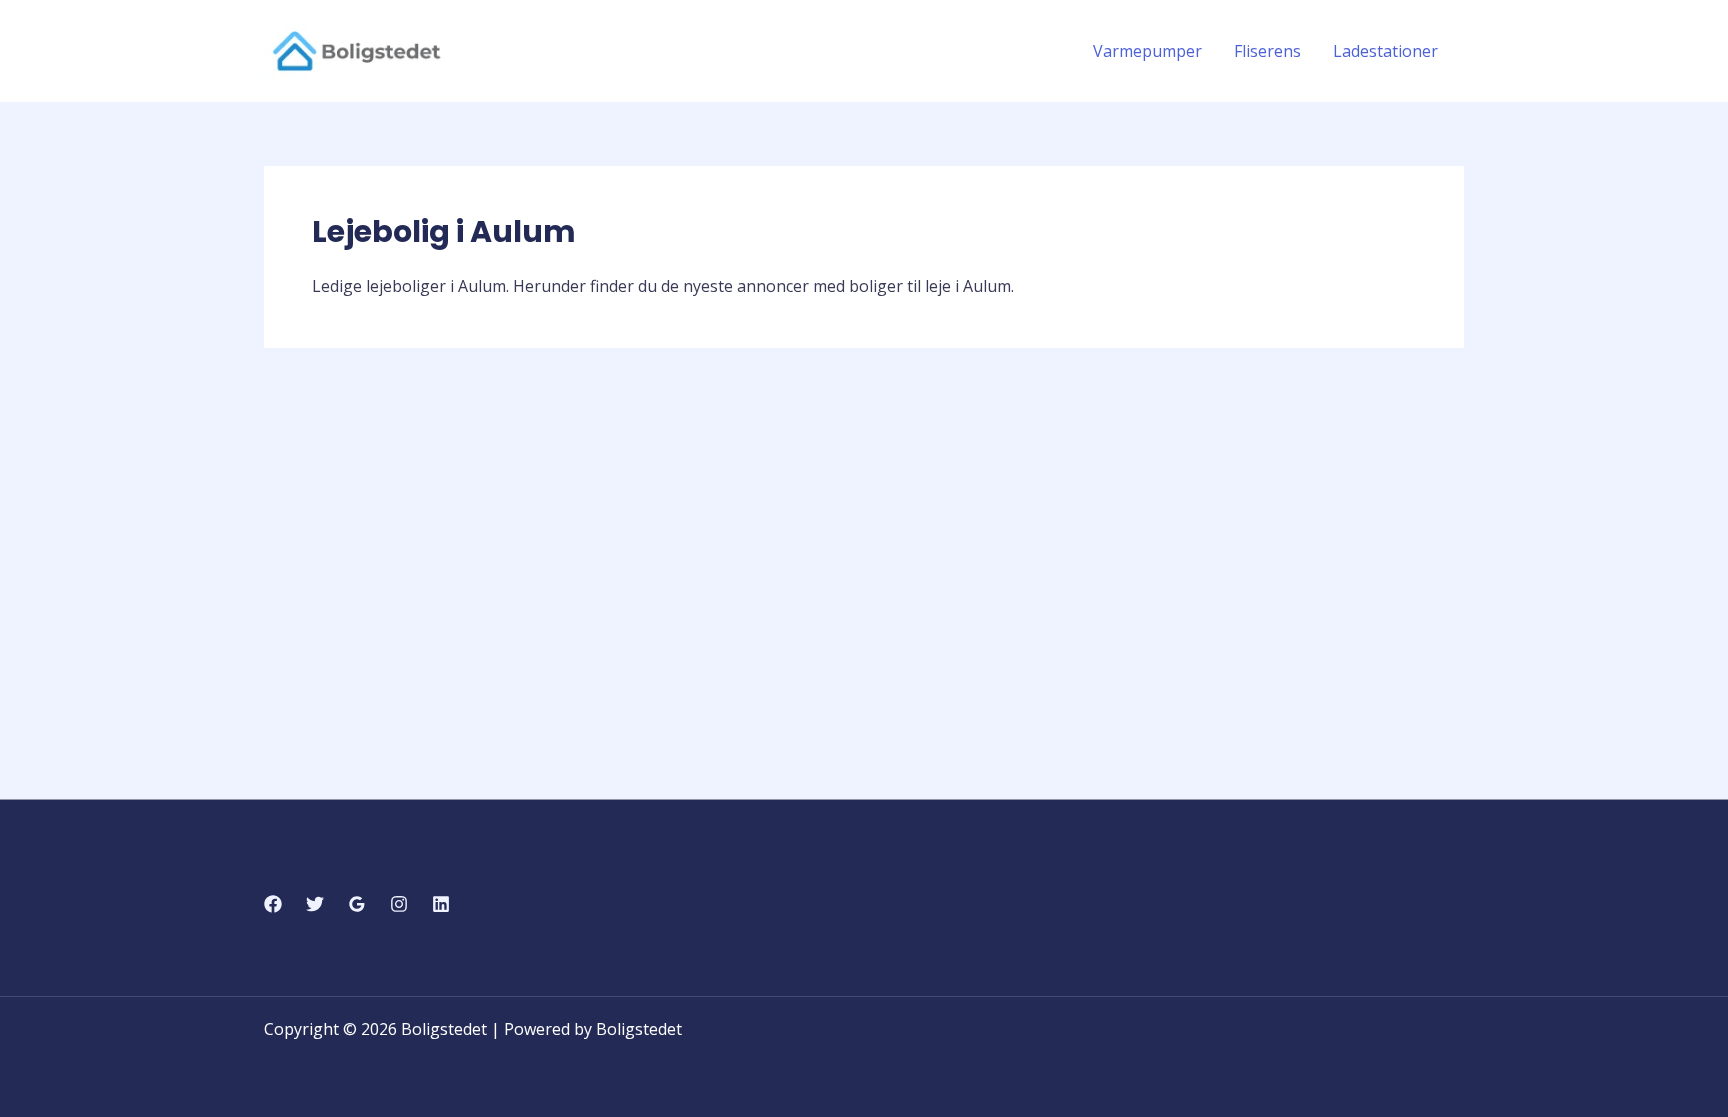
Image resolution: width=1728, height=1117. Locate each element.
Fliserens (1267, 51)
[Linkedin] (441, 904)
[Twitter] (315, 904)
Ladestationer (1385, 51)
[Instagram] (399, 904)
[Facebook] (273, 904)
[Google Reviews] (357, 904)
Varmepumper (1147, 51)
